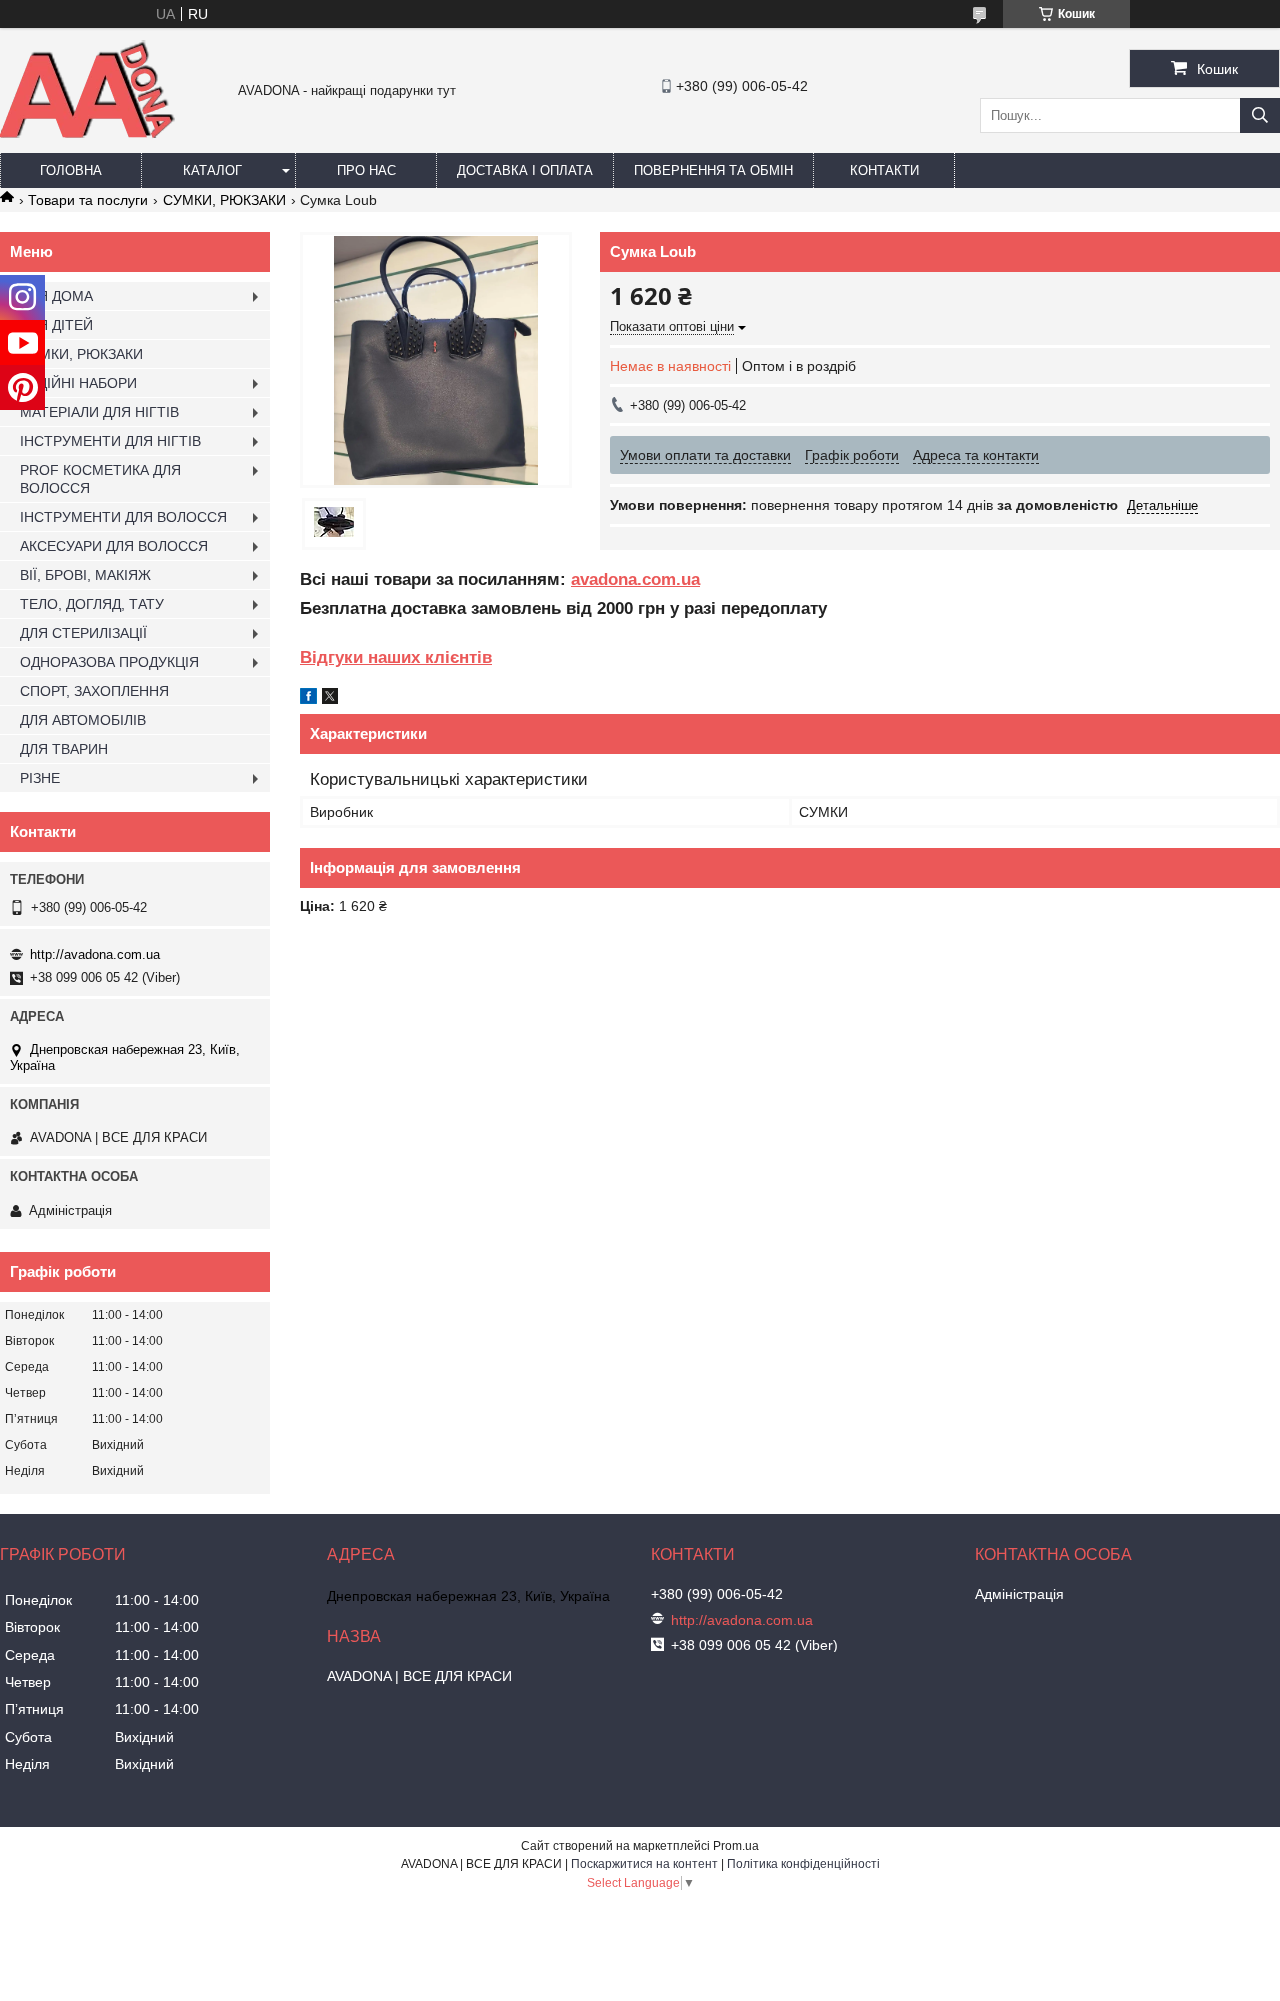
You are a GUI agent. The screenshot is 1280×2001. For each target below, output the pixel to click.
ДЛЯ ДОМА (56, 296)
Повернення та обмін (713, 170)
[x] (330, 699)
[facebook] (308, 699)
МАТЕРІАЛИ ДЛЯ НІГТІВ (99, 412)
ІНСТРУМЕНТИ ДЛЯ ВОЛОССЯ (123, 517)
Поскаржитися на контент (644, 1864)
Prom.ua (736, 1846)
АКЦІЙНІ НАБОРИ (78, 383)
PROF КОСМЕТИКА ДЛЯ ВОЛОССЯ (100, 479)
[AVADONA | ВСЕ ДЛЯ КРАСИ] (87, 134)
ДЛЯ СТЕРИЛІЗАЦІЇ (83, 633)
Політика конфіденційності (803, 1864)
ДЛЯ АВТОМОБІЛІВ (83, 720)
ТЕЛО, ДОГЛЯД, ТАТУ (92, 604)
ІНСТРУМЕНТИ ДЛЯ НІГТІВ (110, 441)
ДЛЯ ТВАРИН (64, 749)
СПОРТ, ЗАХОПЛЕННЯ (94, 691)
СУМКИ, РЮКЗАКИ (224, 200)
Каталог (212, 170)
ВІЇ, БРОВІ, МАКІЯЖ (85, 575)
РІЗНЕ (40, 778)
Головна (71, 170)
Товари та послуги (88, 200)
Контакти (884, 170)
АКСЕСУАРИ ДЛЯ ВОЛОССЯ (114, 546)
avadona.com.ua (635, 579)
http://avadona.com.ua (95, 954)
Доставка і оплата (525, 170)
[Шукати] (1260, 115)
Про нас (366, 170)
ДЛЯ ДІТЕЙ (56, 325)
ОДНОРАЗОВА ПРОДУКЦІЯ (109, 662)
